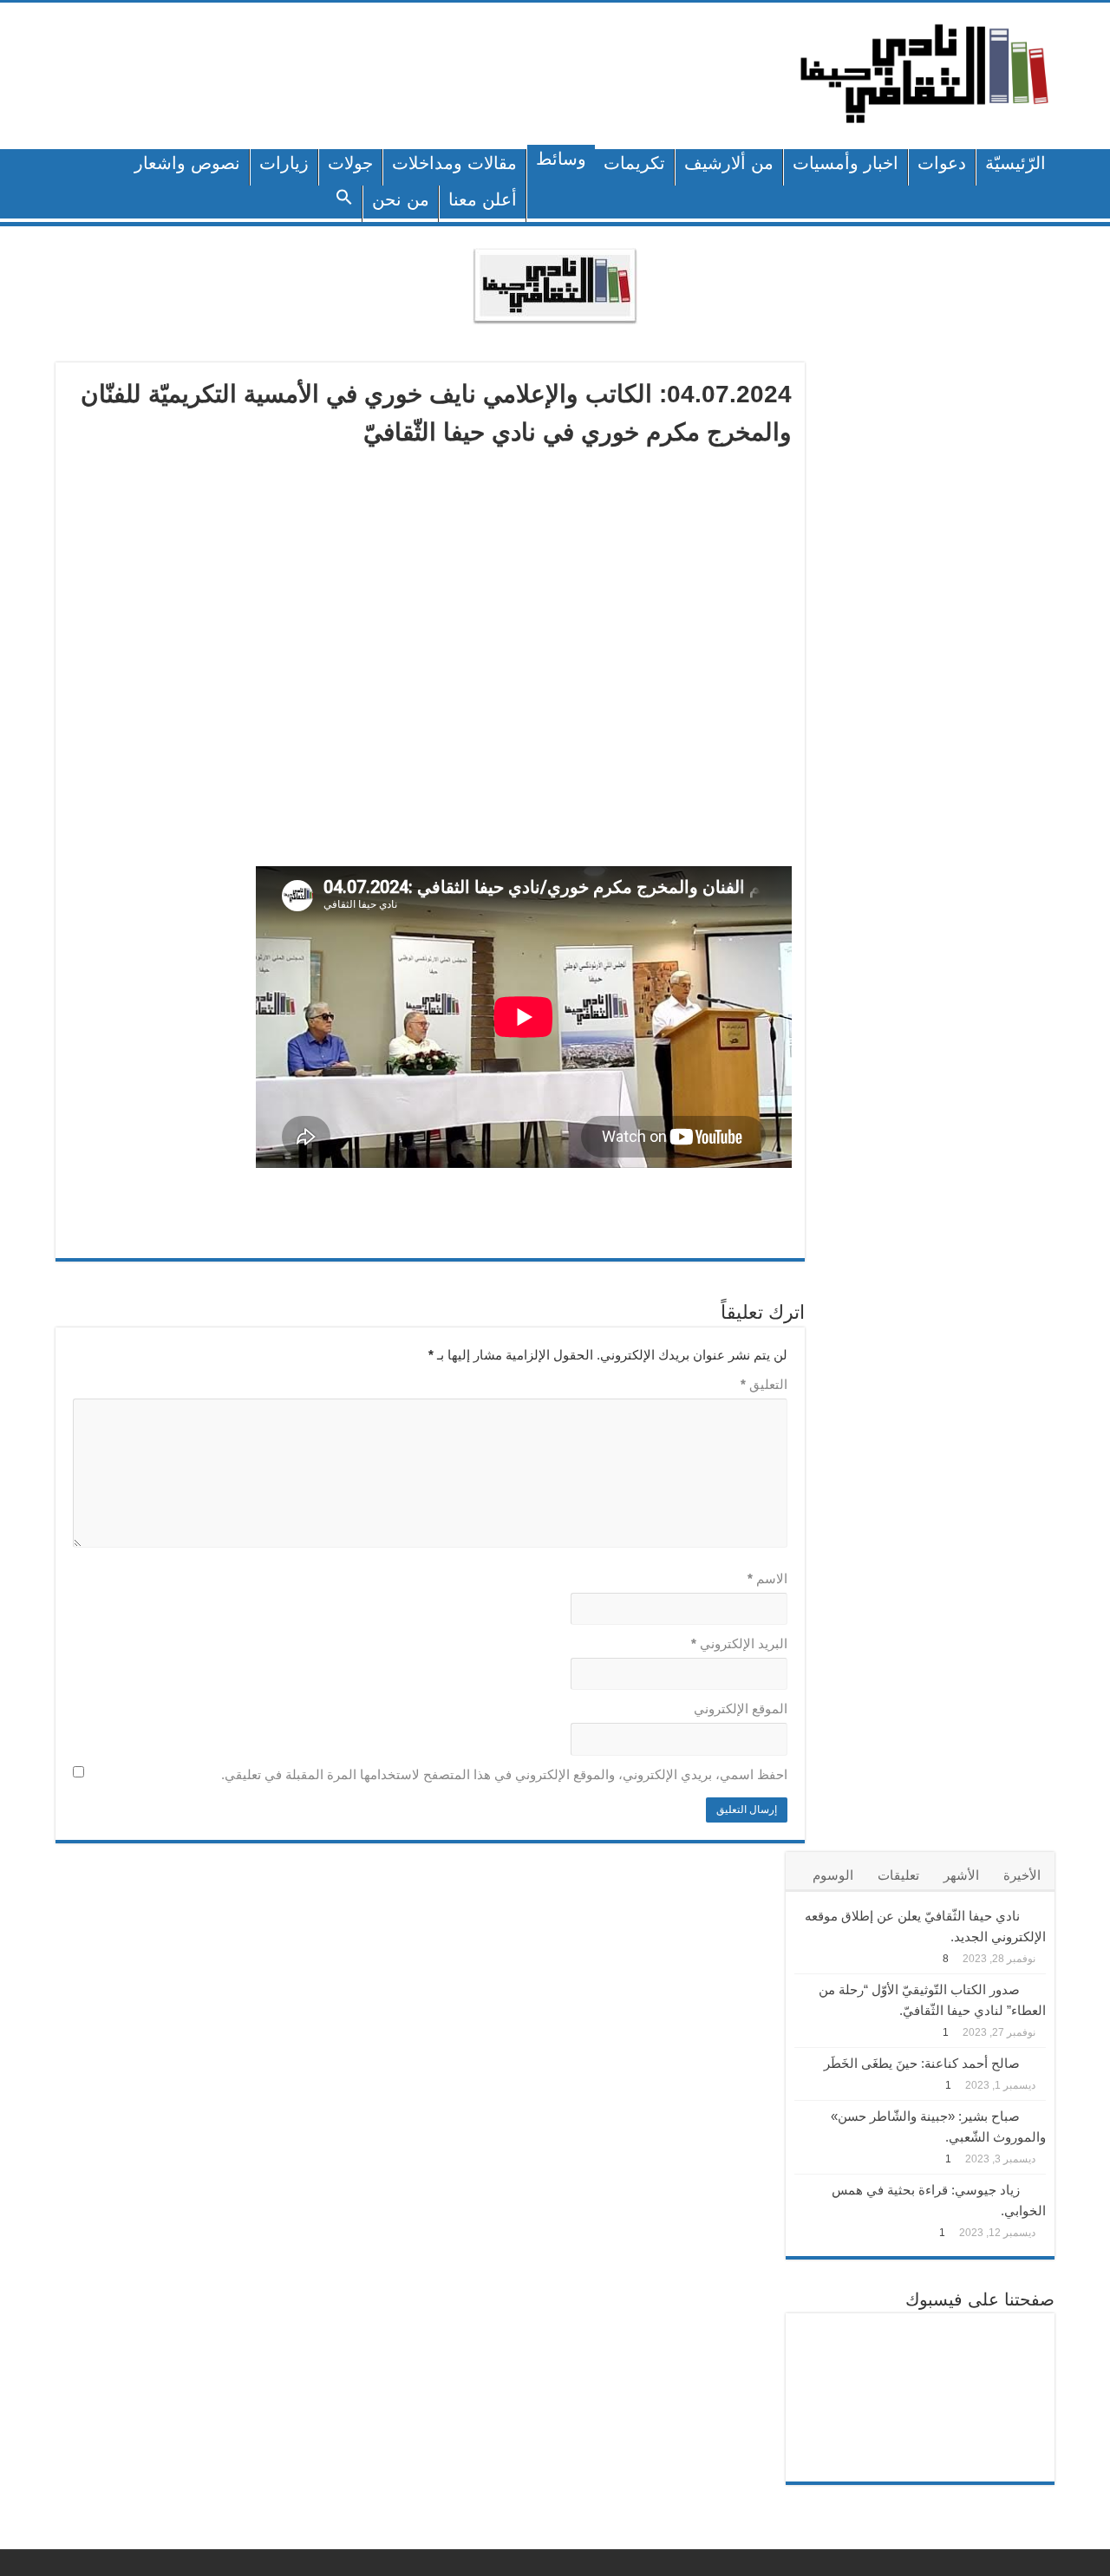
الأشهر (961, 1875)
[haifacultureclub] (924, 73)
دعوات (942, 163)
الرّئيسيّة (1015, 163)
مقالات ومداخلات (454, 163)
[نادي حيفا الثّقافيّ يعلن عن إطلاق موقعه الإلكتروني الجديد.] (1037, 1914)
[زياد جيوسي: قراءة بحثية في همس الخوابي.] (1037, 2188)
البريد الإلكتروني (739, 1643)
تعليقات (898, 1875)
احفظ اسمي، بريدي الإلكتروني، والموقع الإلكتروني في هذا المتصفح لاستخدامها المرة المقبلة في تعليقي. (504, 1774)
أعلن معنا (483, 199)
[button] (345, 204)
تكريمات (634, 163)
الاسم (767, 1578)
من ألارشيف (729, 163)
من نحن (401, 199)
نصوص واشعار (187, 163)
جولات (350, 163)
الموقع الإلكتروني (741, 1709)
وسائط (561, 159)
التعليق (764, 1384)
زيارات (284, 163)
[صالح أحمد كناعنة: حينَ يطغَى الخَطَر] (1037, 2062)
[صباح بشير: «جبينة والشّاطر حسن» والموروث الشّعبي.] (1037, 2115)
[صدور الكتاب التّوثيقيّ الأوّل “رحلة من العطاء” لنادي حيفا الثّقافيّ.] (1037, 1988)
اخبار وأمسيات (846, 163)
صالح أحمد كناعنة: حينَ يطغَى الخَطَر (922, 2063)
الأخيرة (1022, 1875)
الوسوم (833, 1875)
